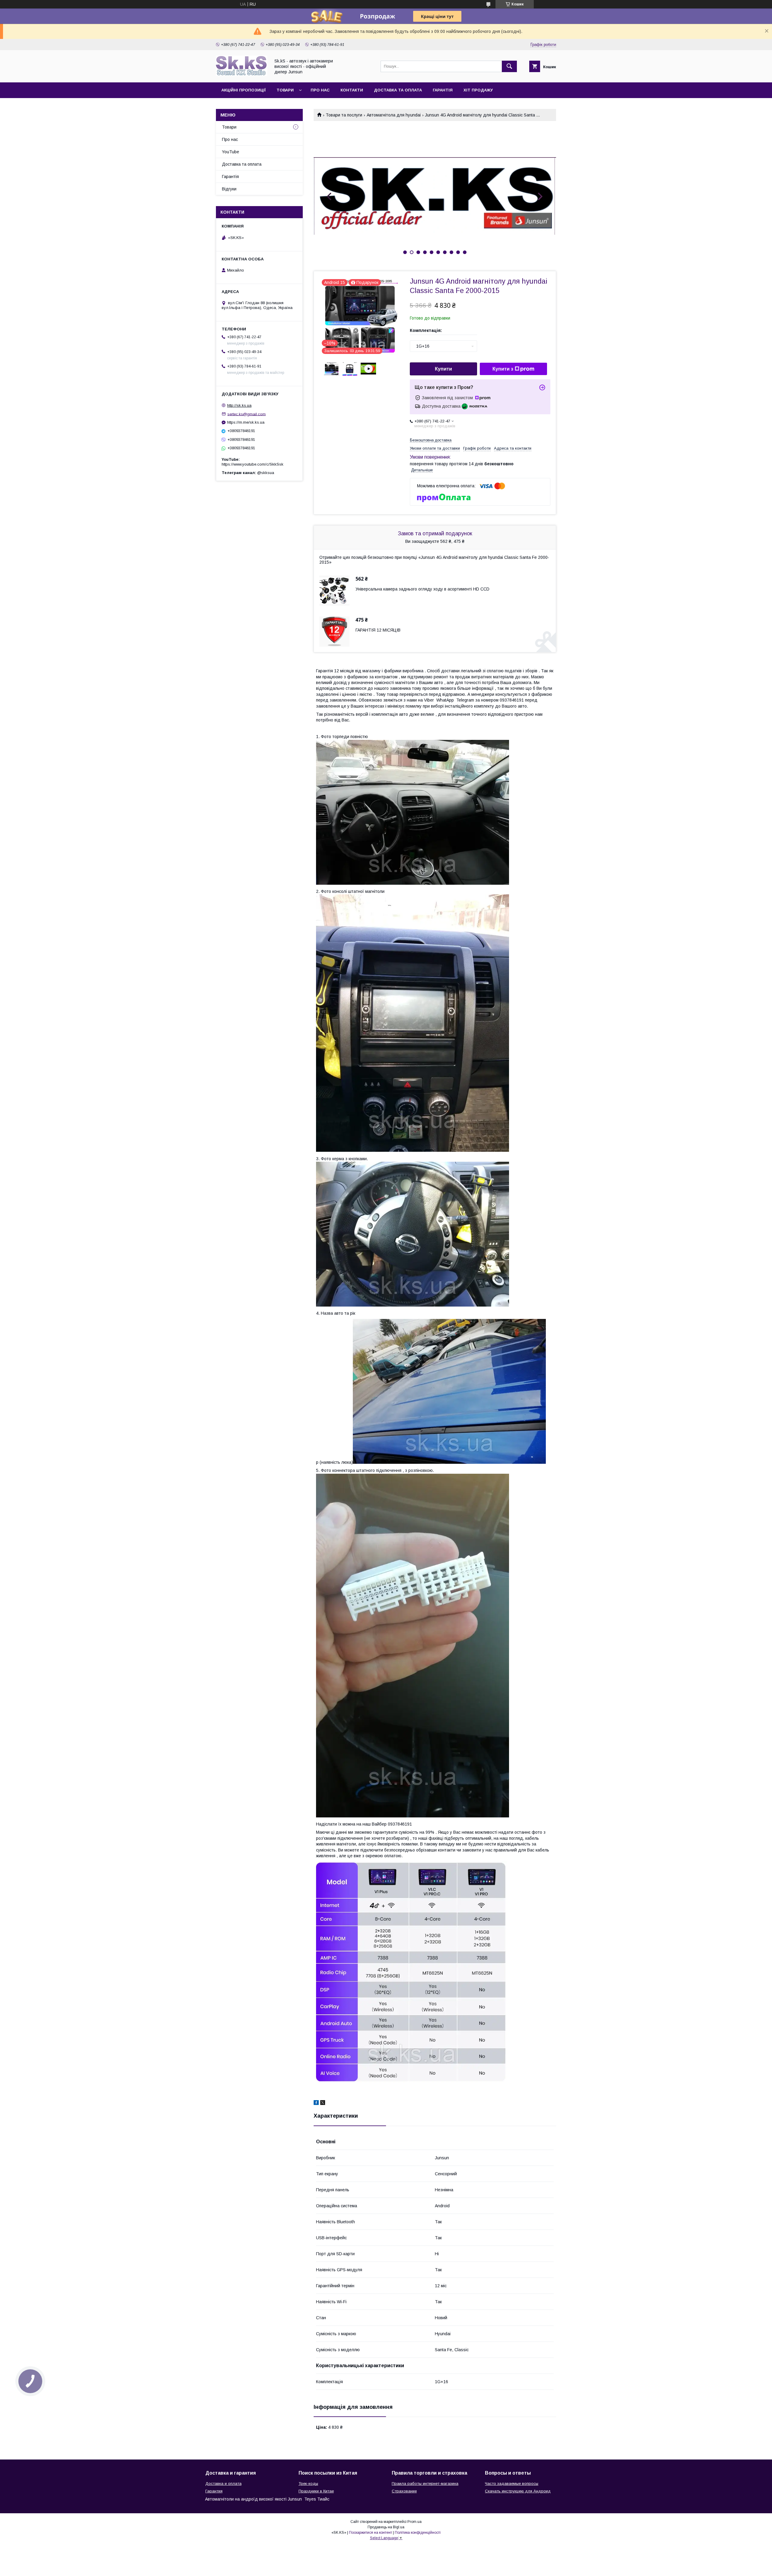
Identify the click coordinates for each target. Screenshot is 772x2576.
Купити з (503, 369)
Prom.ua (414, 2522)
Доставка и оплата (223, 2484)
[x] (323, 2103)
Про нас (320, 90)
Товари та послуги (344, 115)
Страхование (404, 2491)
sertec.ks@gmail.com (247, 414)
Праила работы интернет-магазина (425, 2484)
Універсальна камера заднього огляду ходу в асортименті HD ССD (422, 589)
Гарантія (443, 90)
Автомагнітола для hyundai (394, 115)
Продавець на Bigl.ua (386, 2527)
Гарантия (214, 2491)
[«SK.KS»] (242, 75)
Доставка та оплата (398, 90)
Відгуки (229, 189)
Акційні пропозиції (244, 90)
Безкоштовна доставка (431, 440)
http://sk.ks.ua (239, 405)
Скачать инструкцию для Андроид (518, 2491)
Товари (285, 90)
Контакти (352, 90)
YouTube (231, 152)
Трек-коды (308, 2484)
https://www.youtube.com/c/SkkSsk (253, 464)
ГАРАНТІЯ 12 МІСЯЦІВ (378, 630)
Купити (443, 369)
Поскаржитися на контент (370, 2533)
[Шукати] (509, 66)
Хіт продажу (478, 90)
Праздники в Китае (316, 2491)
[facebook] (316, 2103)
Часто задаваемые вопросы (512, 2484)
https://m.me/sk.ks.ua (246, 422)
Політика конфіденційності (418, 2533)
